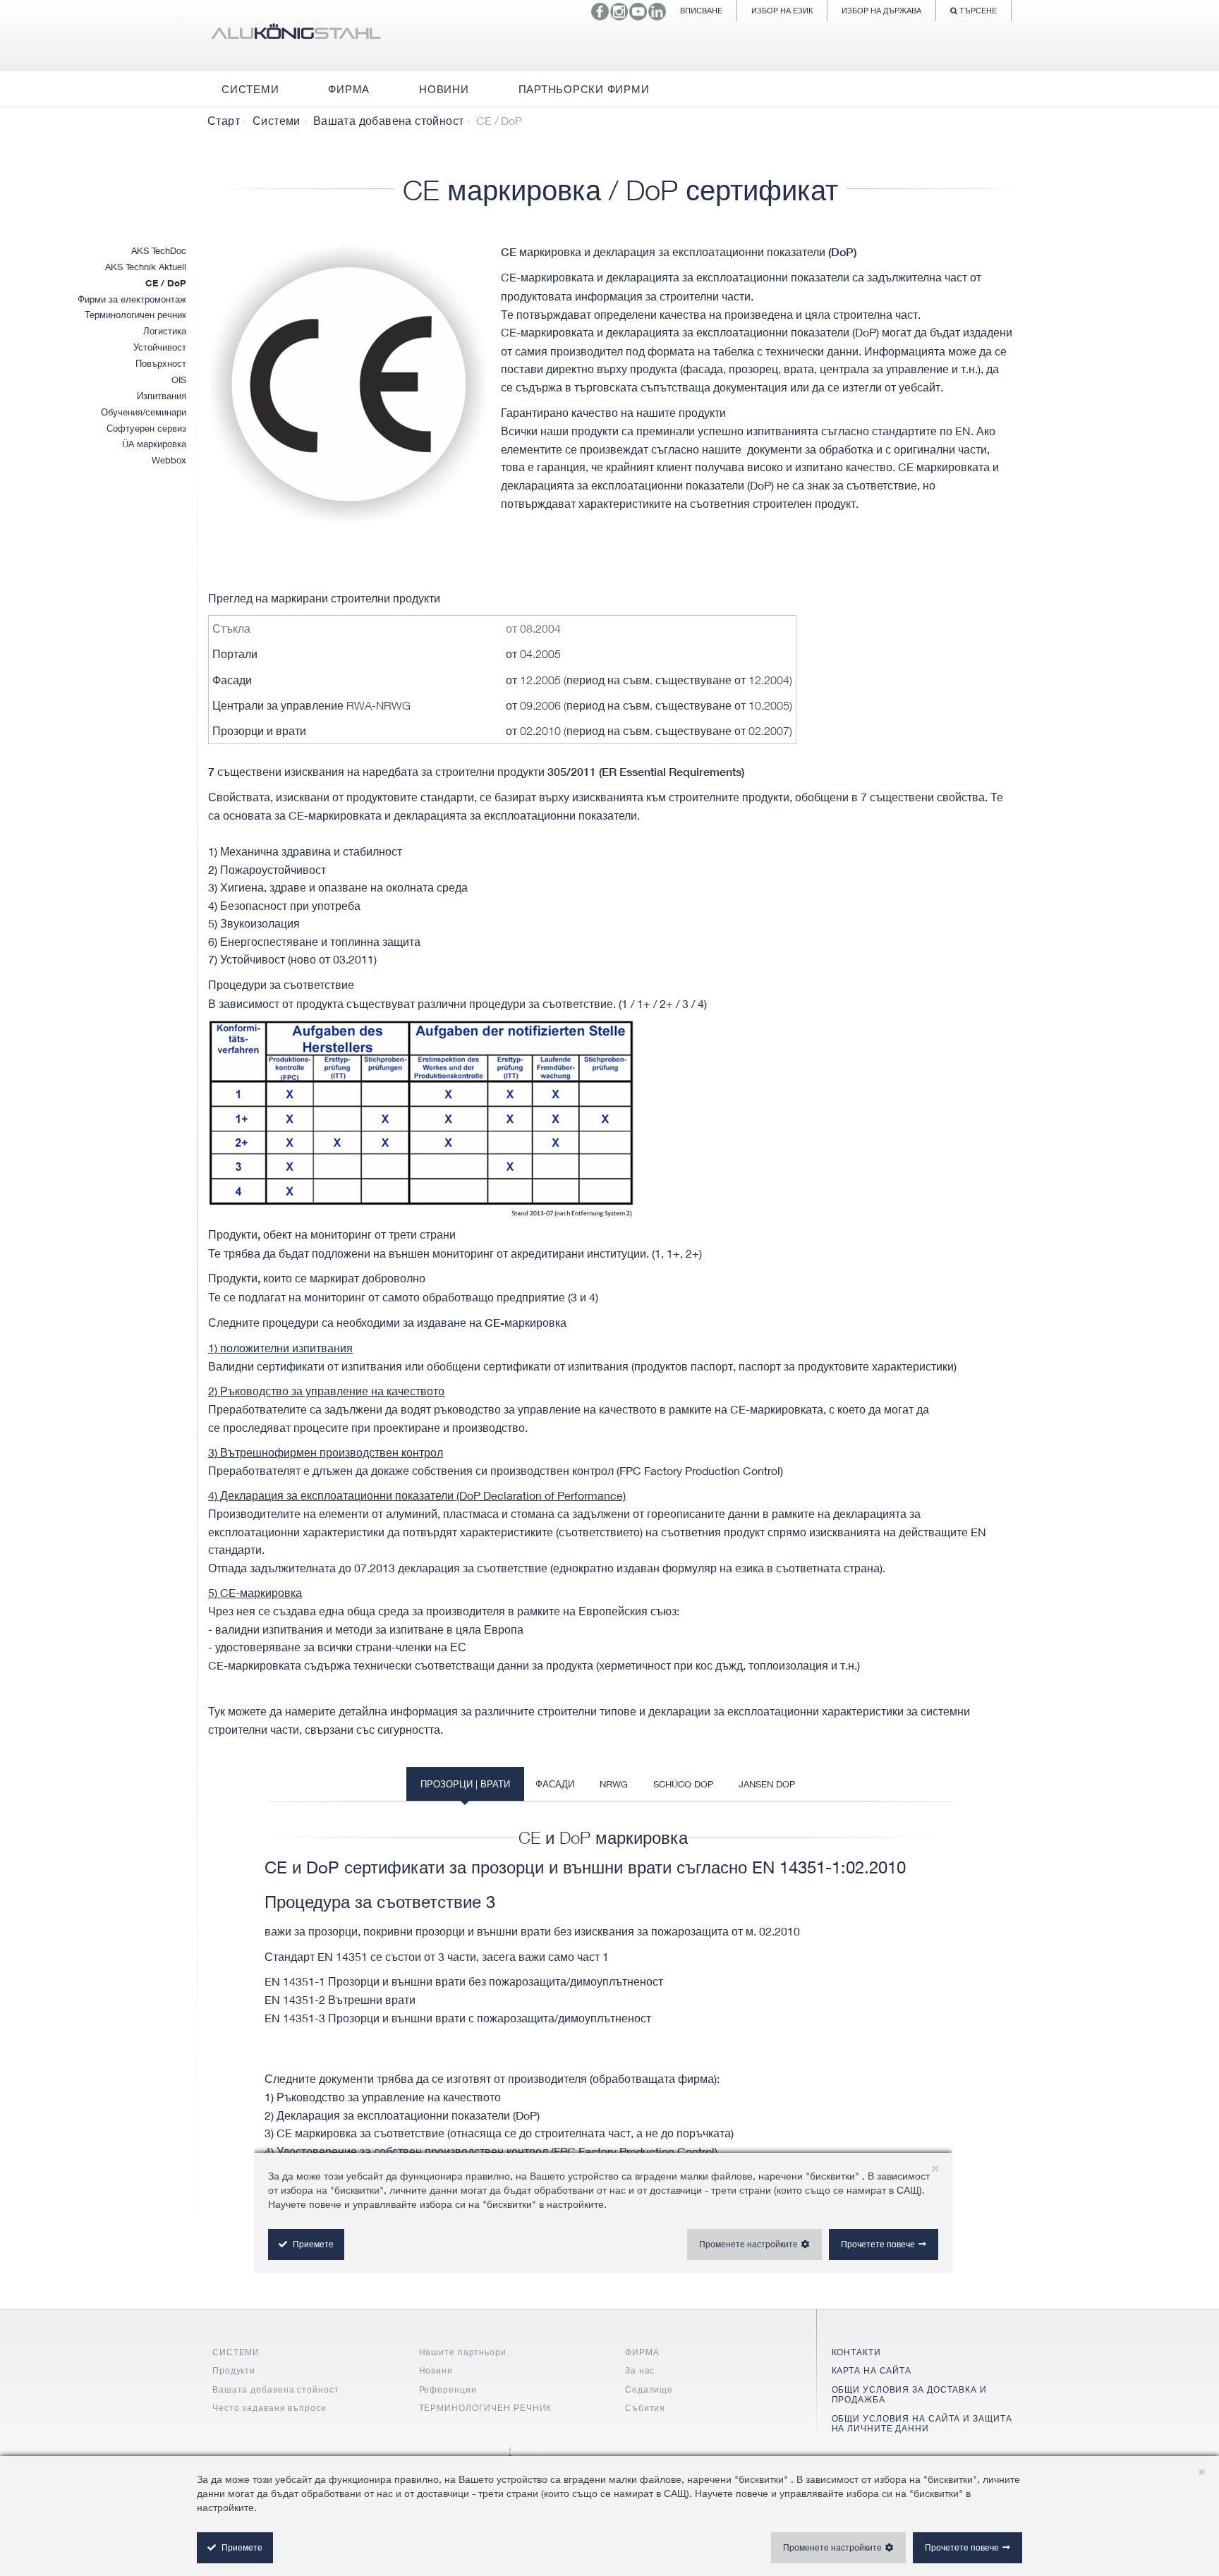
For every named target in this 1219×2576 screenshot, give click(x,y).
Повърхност (161, 363)
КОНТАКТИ (856, 2352)
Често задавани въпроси (269, 2408)
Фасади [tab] (555, 1784)
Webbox (169, 460)
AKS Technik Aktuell (146, 267)
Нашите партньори (463, 2352)
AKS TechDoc (159, 250)
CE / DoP (166, 283)
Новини (436, 2370)
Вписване (701, 10)
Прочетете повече (962, 2547)
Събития (645, 2408)
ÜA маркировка (154, 444)
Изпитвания (162, 396)
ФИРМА (642, 2352)
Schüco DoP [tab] (683, 1784)
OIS (179, 379)
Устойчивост (160, 347)
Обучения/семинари (144, 412)
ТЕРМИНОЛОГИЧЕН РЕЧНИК (486, 2408)
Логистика (165, 331)
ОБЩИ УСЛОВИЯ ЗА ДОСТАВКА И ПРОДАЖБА (909, 2394)
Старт (224, 121)
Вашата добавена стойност (389, 121)
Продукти (234, 2370)
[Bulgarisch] (296, 35)
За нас (640, 2370)
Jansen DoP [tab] (767, 1784)
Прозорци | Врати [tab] (465, 1784)
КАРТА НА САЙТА (872, 2370)
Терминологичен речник (135, 315)
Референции (448, 2389)
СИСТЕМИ (236, 2352)
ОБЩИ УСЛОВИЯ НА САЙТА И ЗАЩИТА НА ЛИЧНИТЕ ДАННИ (922, 2423)
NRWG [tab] (614, 1784)
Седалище (649, 2389)
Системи (277, 121)
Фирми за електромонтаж (132, 299)
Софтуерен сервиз (146, 428)
